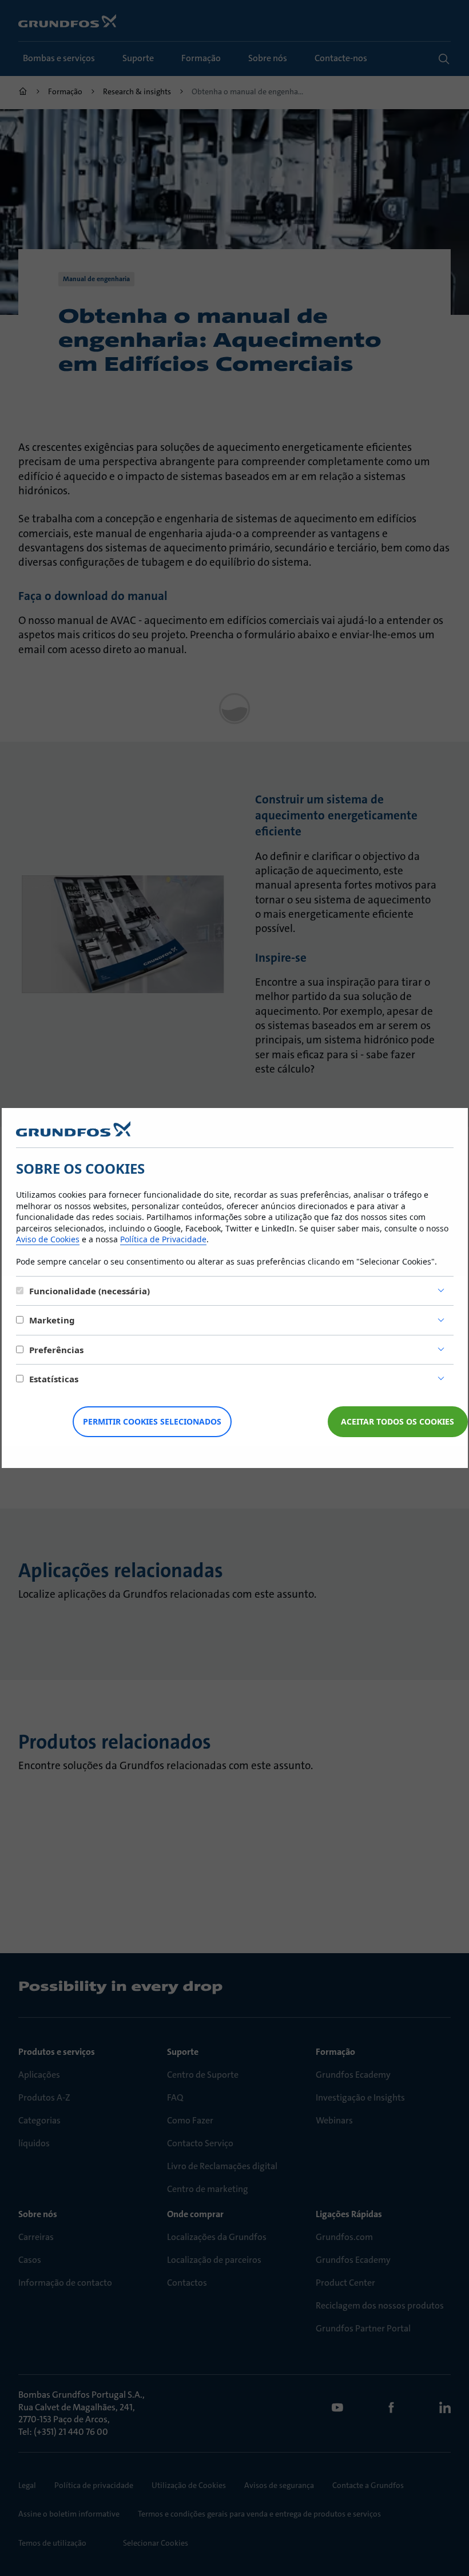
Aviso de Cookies (48, 1239)
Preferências (56, 1350)
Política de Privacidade (163, 1239)
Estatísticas (54, 1379)
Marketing (52, 1320)
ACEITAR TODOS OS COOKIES (398, 1421)
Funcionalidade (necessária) (90, 1291)
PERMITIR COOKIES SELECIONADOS (152, 1421)
